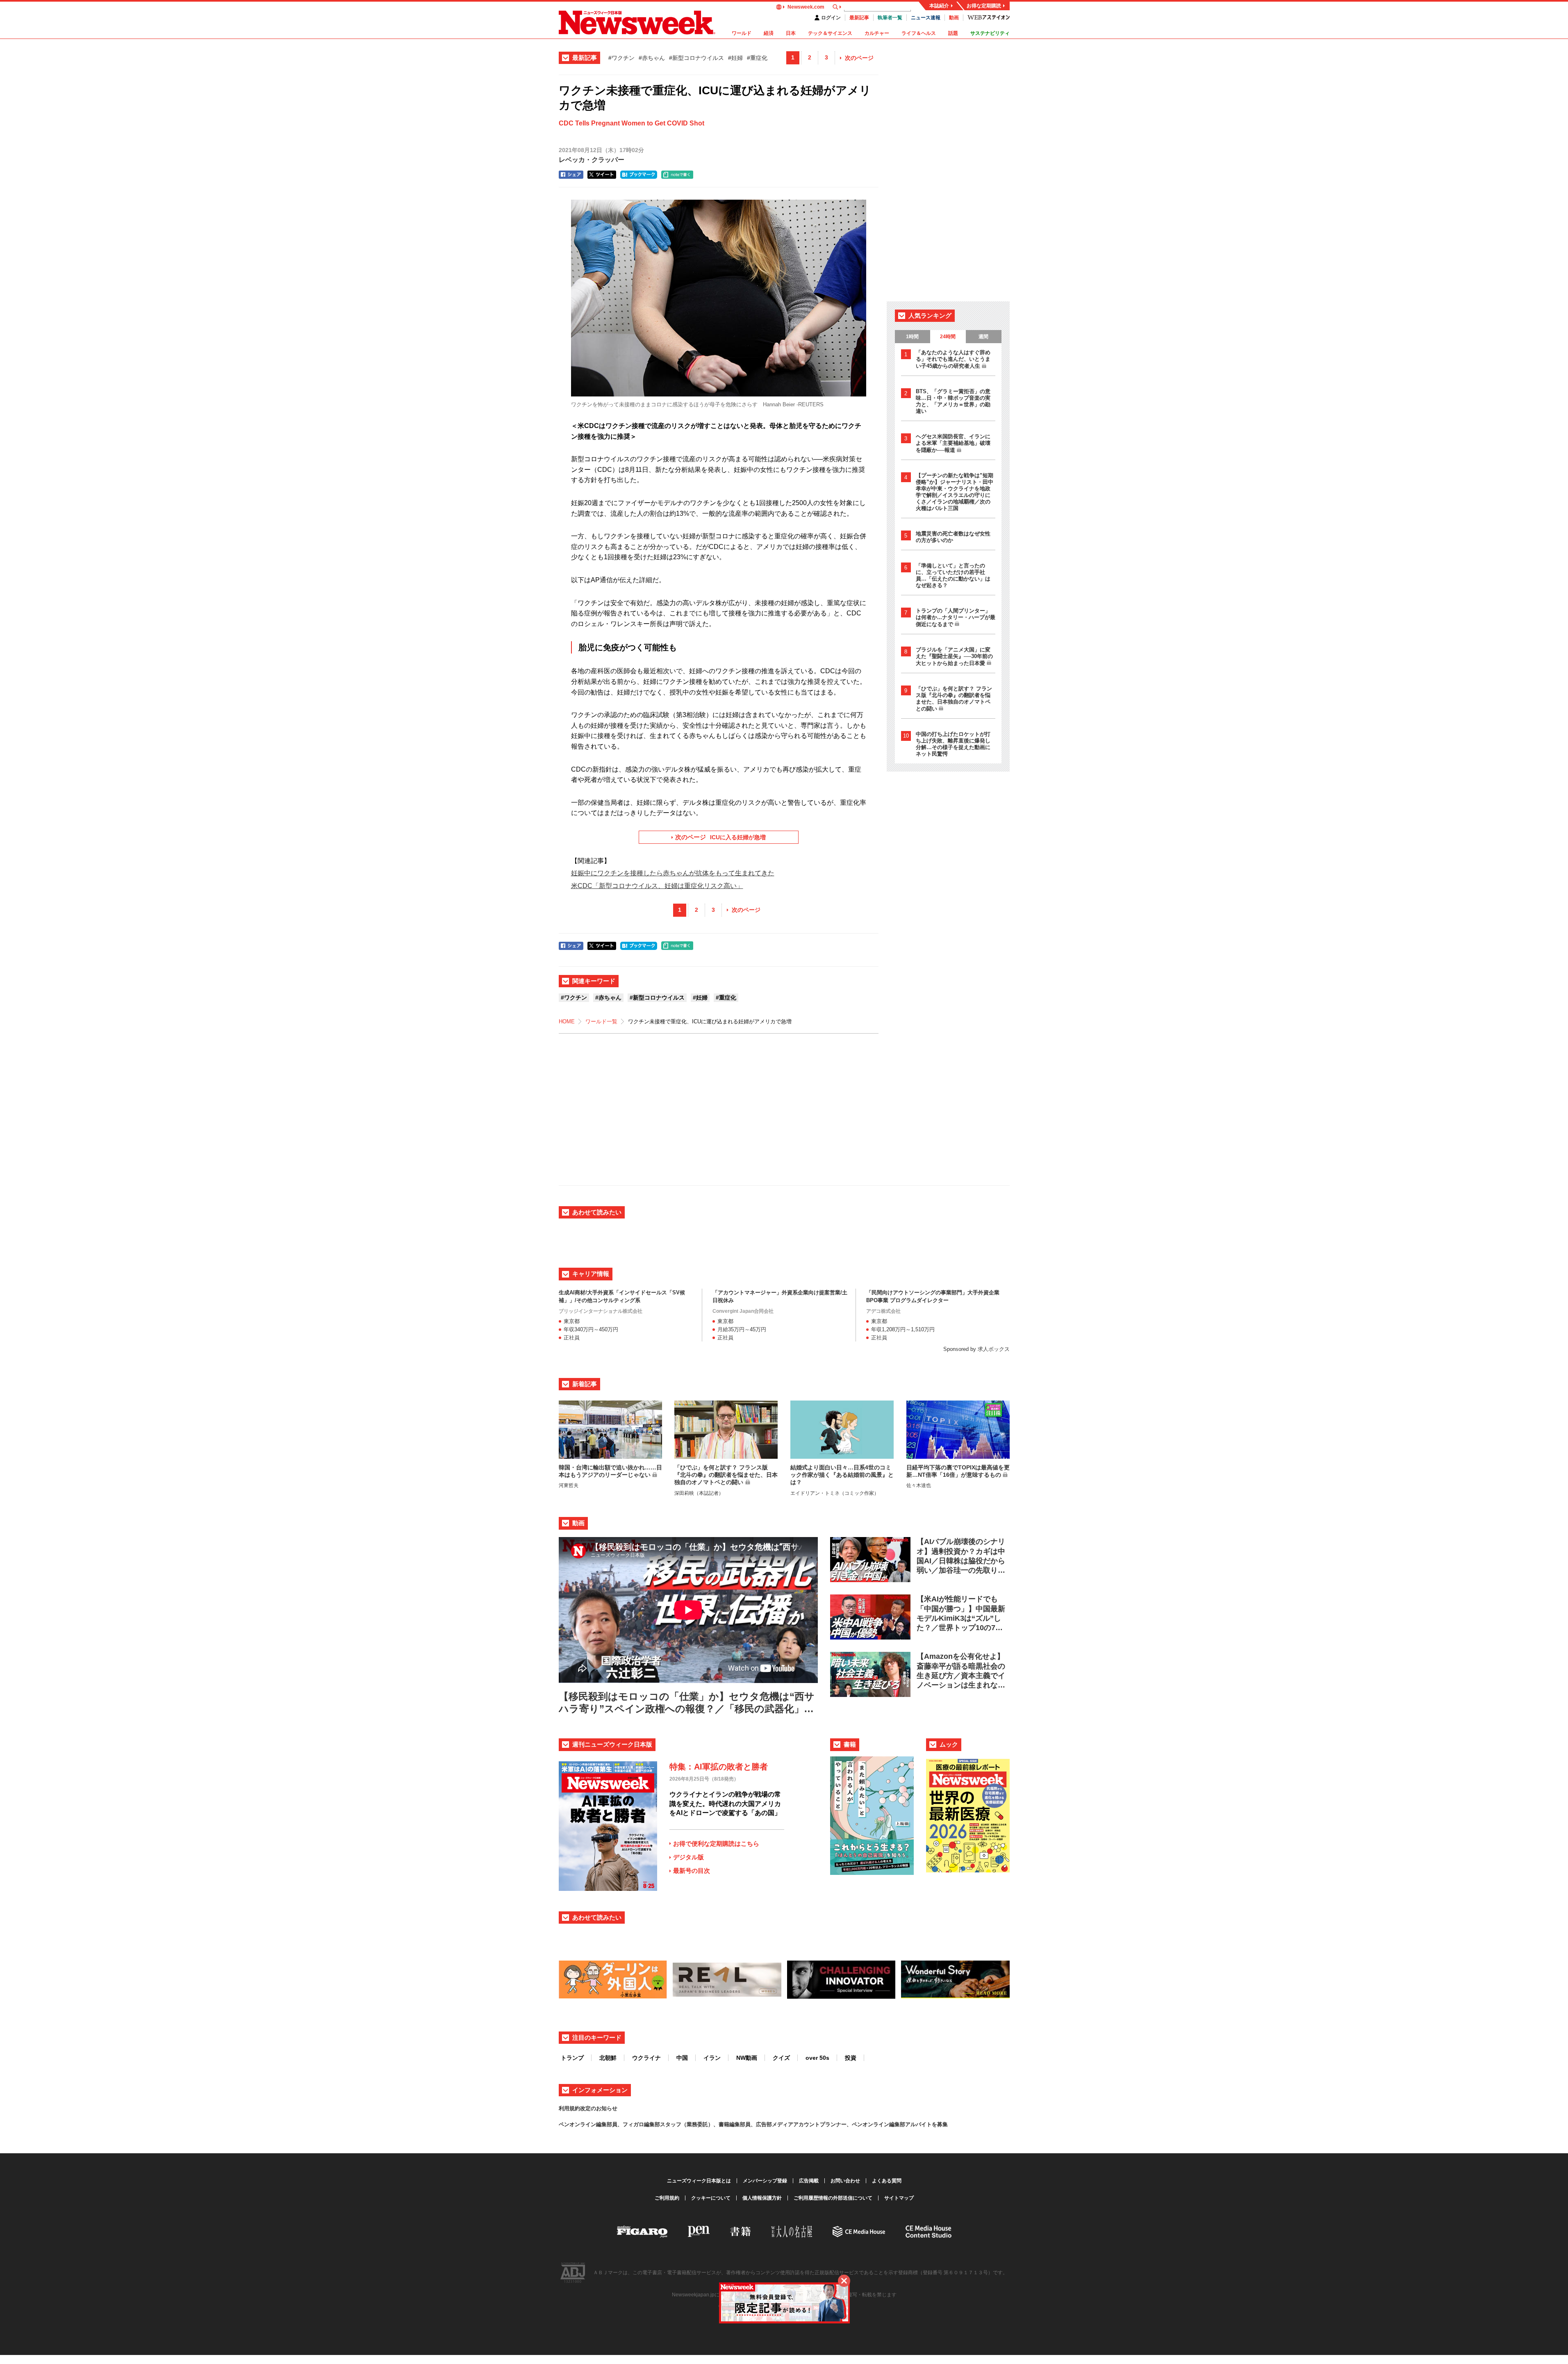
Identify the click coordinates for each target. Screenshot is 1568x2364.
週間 (983, 337)
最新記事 (859, 18)
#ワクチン (621, 58)
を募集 (940, 2124)
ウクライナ (646, 2058)
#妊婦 (735, 58)
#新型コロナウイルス (696, 58)
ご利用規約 (667, 2198)
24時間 (948, 337)
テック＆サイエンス (830, 33)
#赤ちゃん (652, 58)
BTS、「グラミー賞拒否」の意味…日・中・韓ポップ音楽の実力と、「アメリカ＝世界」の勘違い (953, 401)
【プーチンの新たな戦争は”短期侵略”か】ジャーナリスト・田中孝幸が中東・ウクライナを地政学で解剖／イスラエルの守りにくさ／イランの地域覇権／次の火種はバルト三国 (955, 492)
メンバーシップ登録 (765, 2181)
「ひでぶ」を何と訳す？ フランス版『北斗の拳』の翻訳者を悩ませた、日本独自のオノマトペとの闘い (954, 699)
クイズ (781, 2058)
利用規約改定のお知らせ (588, 2108)
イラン (712, 2058)
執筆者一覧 (890, 18)
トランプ (572, 2058)
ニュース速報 (926, 18)
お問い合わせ (845, 2181)
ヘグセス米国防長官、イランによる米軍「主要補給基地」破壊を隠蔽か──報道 (953, 443)
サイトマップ (899, 2198)
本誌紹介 (939, 6)
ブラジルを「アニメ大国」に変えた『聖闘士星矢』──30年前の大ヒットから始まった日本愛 (954, 656)
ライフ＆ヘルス (919, 33)
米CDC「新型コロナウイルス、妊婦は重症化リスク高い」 (657, 886)
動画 (954, 18)
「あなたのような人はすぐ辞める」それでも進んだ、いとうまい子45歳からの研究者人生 (953, 359)
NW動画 (747, 2058)
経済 (769, 33)
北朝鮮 (608, 2058)
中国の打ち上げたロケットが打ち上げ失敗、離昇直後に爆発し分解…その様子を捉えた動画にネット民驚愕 (953, 744)
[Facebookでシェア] (571, 175)
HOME (567, 1021)
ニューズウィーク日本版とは (699, 2181)
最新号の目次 (692, 1871)
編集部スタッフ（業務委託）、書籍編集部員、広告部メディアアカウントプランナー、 (748, 2124)
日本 (791, 33)
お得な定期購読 (984, 6)
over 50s (817, 2058)
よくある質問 (887, 2181)
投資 (851, 2058)
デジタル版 (688, 1857)
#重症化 (757, 58)
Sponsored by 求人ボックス (976, 1349)
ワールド (742, 33)
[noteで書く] (677, 175)
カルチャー (877, 33)
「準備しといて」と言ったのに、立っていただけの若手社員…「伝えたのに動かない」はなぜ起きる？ (953, 575)
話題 (953, 33)
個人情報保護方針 (762, 2198)
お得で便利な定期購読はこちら (716, 1844)
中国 (682, 2058)
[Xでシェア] (602, 175)
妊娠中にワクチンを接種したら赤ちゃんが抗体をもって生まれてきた (673, 873)
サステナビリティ (990, 33)
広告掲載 (809, 2181)
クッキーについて (711, 2198)
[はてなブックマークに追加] (639, 175)
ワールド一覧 (601, 1021)
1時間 (912, 337)
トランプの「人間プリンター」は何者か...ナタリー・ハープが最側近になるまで (956, 617)
